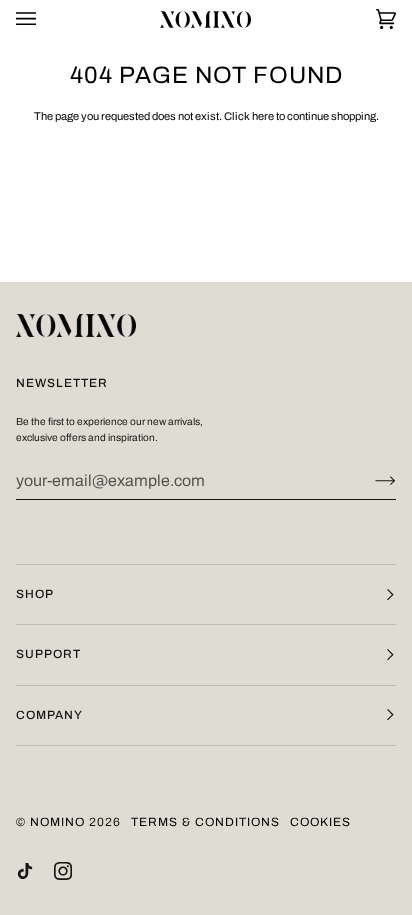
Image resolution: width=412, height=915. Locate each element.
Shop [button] (35, 594)
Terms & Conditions (205, 822)
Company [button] (49, 715)
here (263, 116)
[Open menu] (46, 19)
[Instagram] (63, 871)
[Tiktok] (25, 871)
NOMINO (57, 822)
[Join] (369, 481)
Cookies (320, 822)
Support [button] (48, 654)
